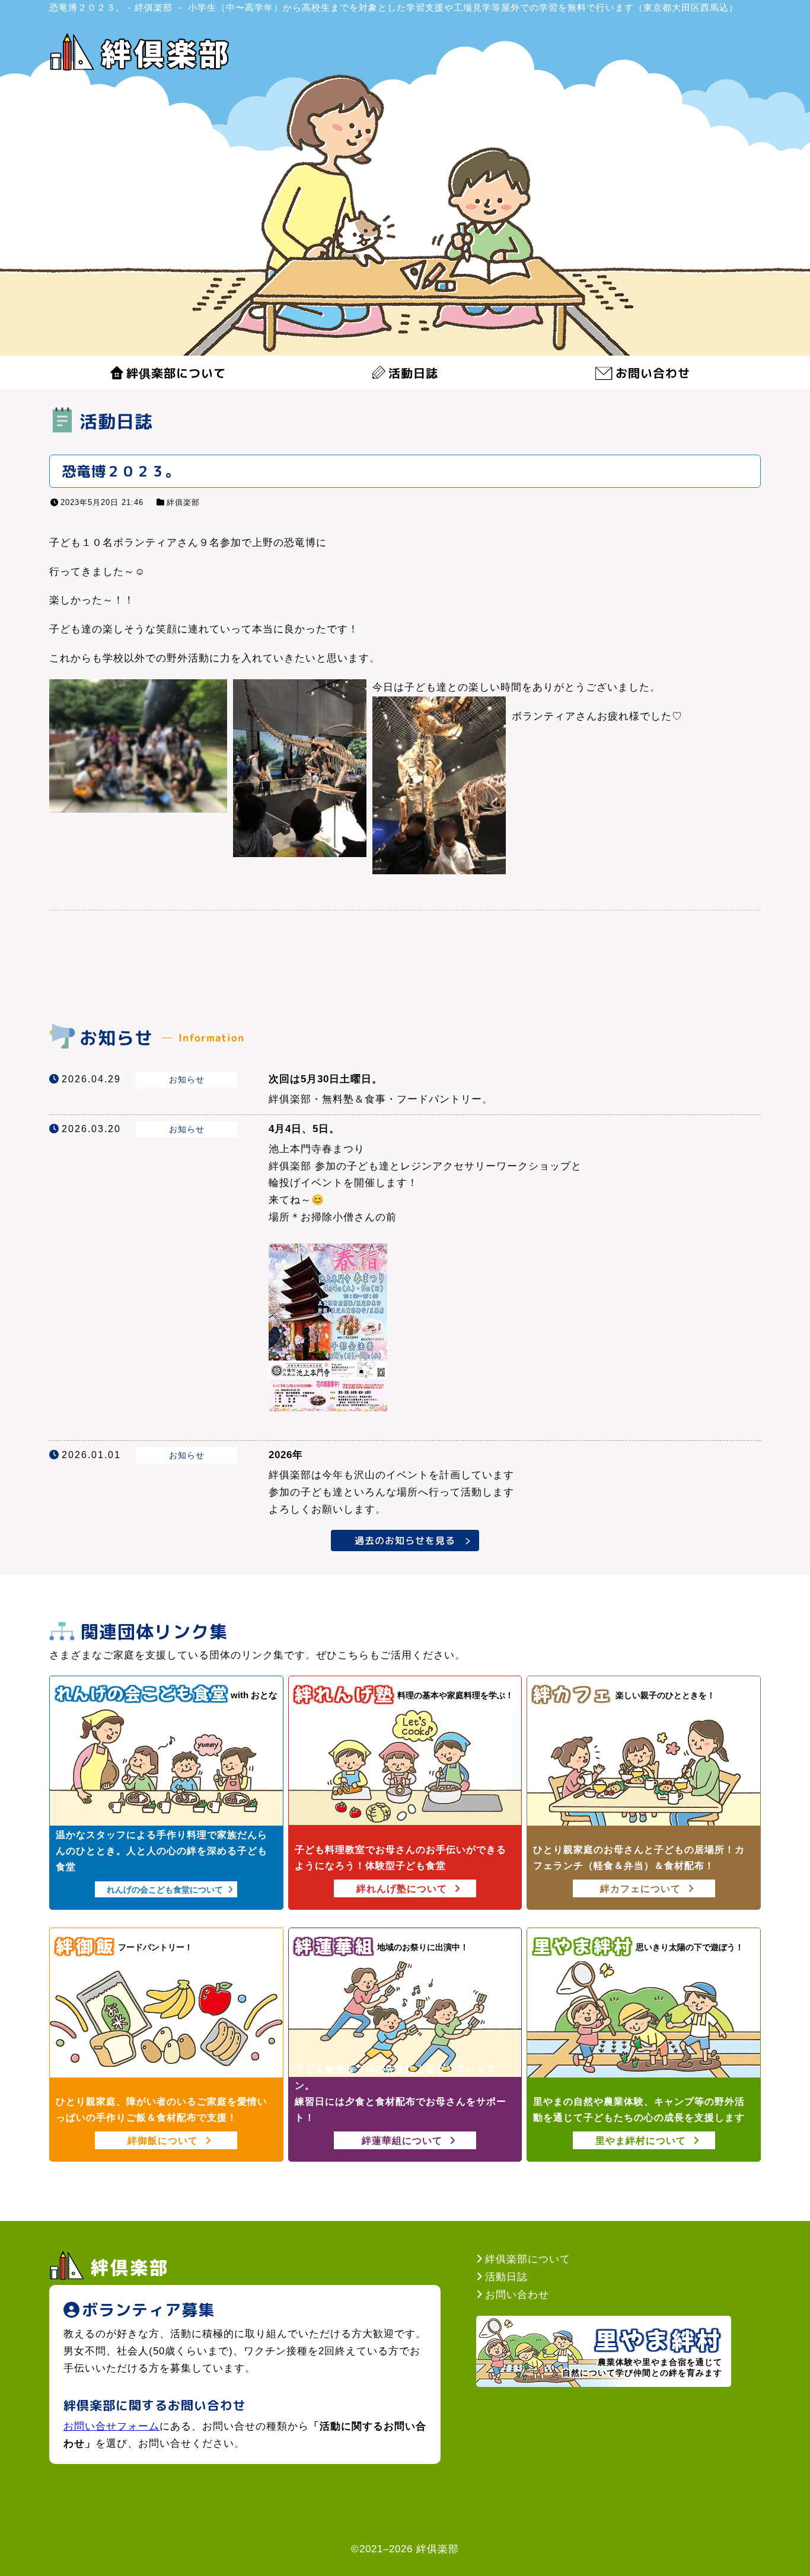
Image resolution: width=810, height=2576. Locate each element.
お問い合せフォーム (111, 2426)
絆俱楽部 (183, 502)
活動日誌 (413, 373)
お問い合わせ (653, 373)
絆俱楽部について (176, 373)
